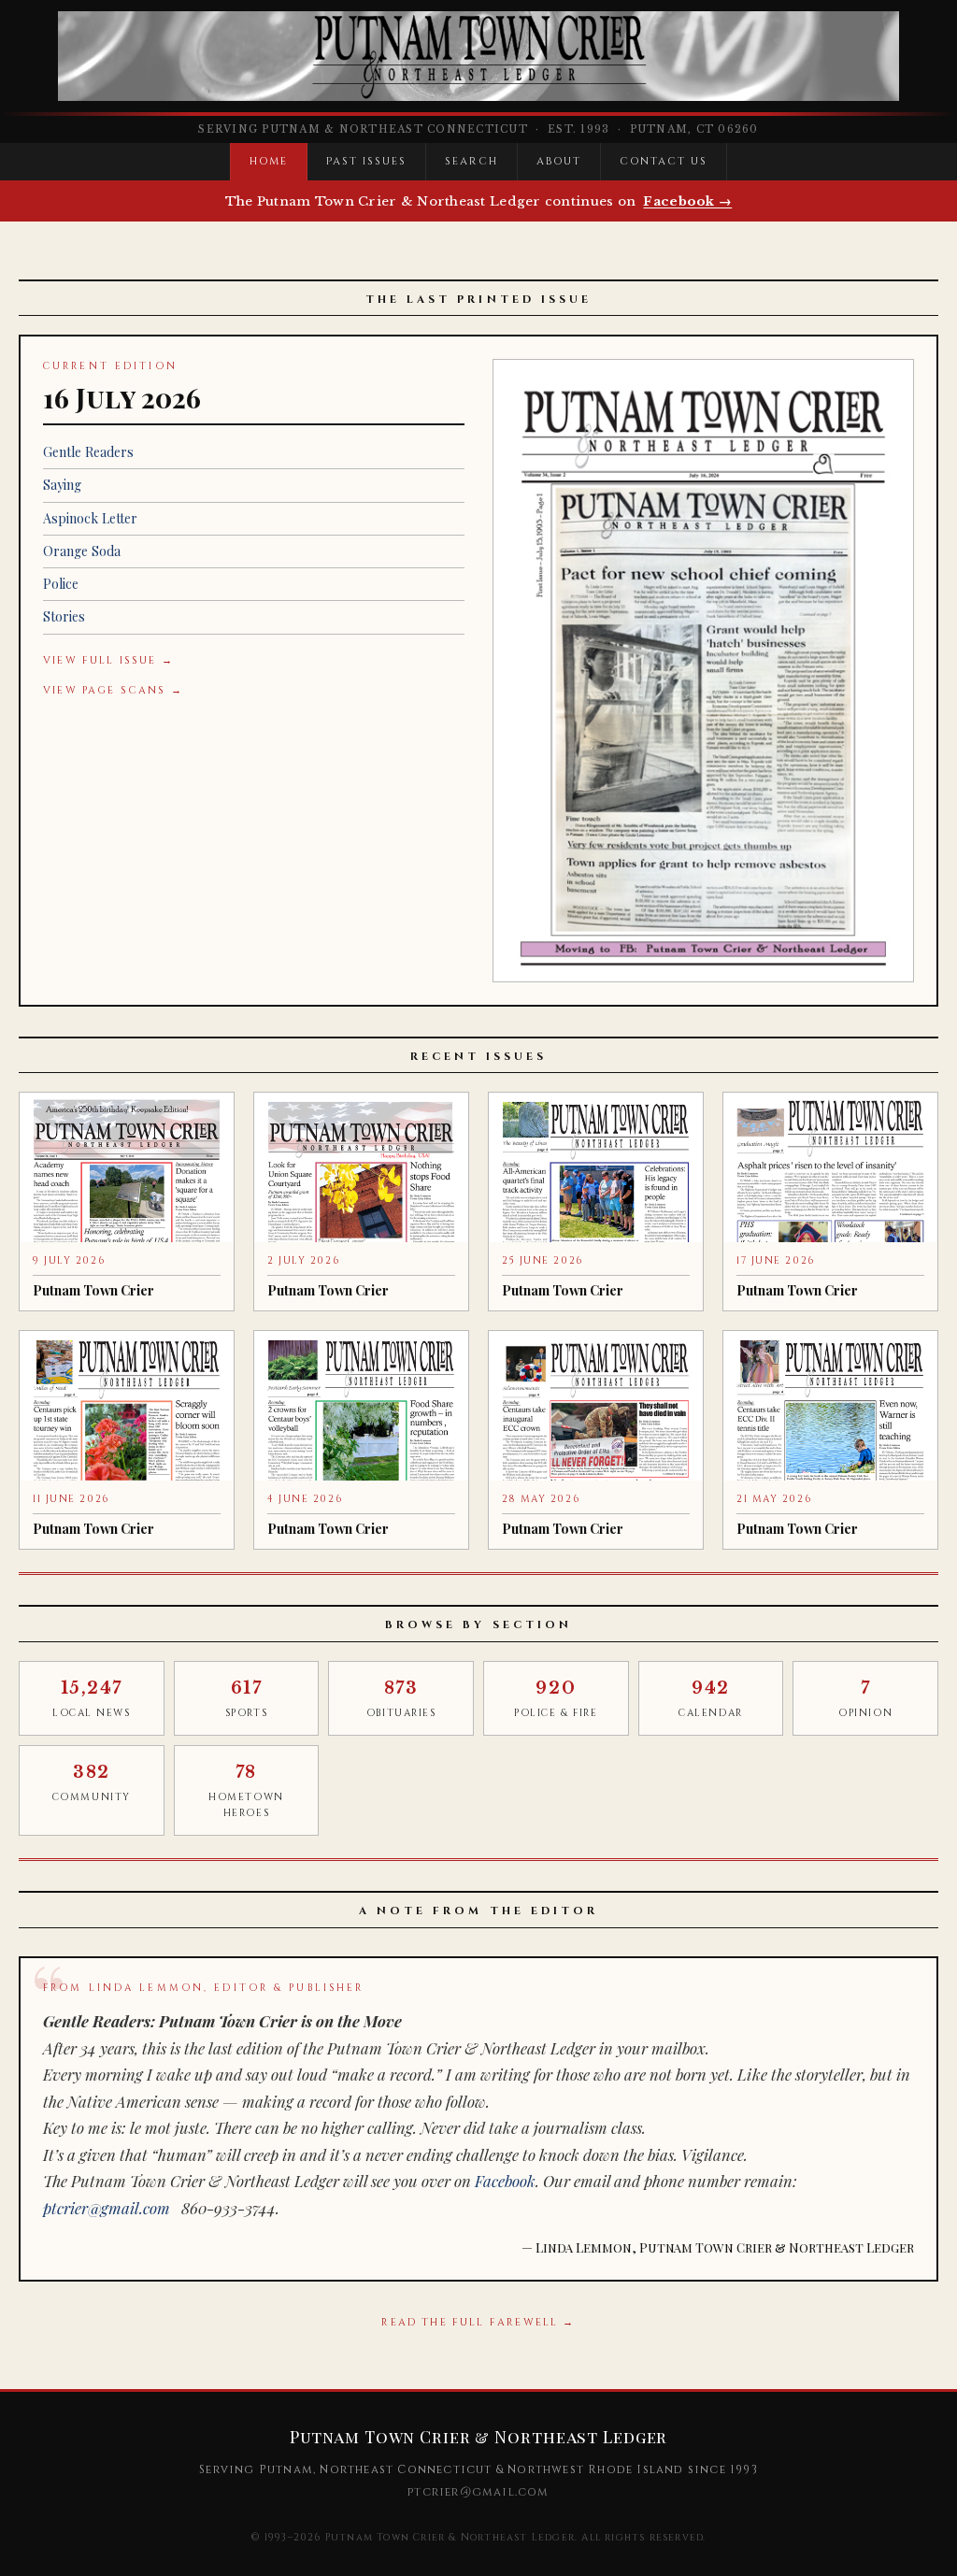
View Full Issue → (108, 660)
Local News (92, 1699)
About (559, 161)
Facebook (505, 2181)
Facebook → (687, 201)
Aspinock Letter (90, 518)
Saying (62, 485)
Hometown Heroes (246, 1791)
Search (471, 161)
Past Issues (366, 161)
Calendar (710, 1699)
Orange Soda (82, 551)
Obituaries (401, 1699)
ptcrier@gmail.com (107, 2208)
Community (92, 1783)
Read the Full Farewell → (478, 2322)
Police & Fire (556, 1699)
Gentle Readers (88, 452)
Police (61, 584)
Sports (246, 1699)
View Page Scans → (113, 690)
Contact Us (664, 161)
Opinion (865, 1699)
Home (269, 161)
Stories (64, 616)
